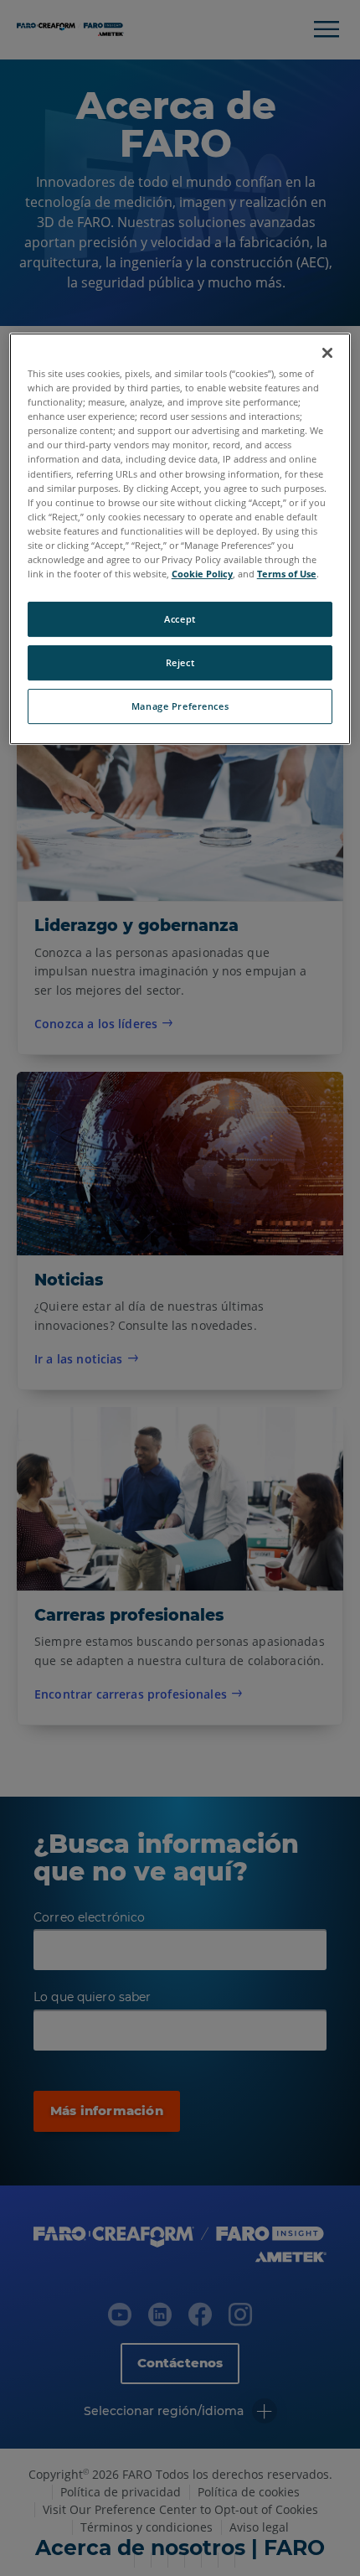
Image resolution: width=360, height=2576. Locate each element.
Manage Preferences (180, 706)
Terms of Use (287, 574)
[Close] (327, 353)
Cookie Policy (202, 574)
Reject (180, 662)
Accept (180, 619)
